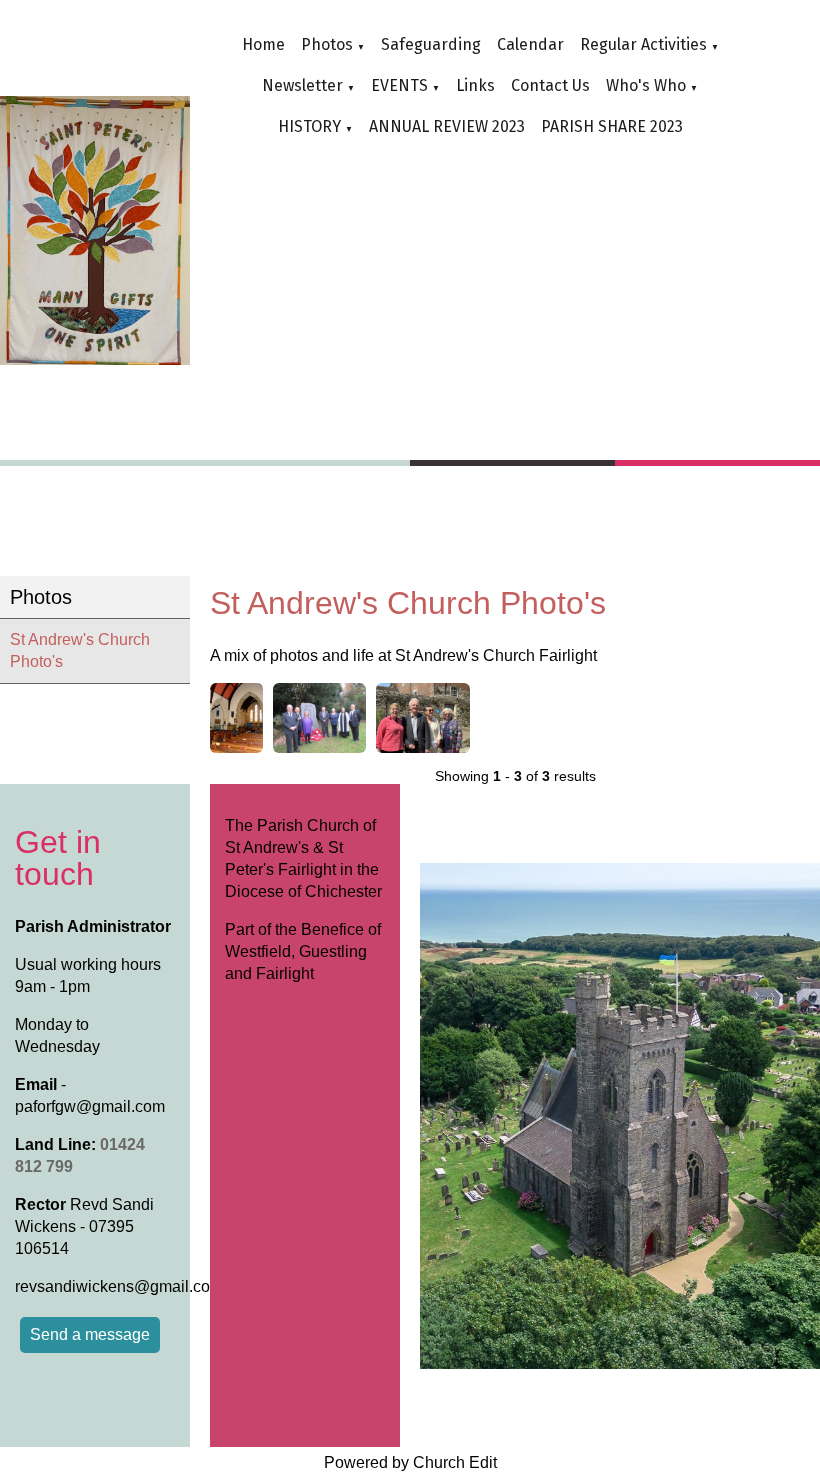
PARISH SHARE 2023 (612, 126)
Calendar (530, 44)
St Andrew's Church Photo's (80, 650)
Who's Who (646, 85)
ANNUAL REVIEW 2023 (447, 126)
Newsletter (302, 85)
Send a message (90, 1334)
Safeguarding (431, 44)
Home (263, 44)
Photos (327, 44)
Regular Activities (643, 44)
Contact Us (550, 85)
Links (475, 85)
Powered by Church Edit (410, 1462)
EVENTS (399, 85)
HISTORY (309, 126)
